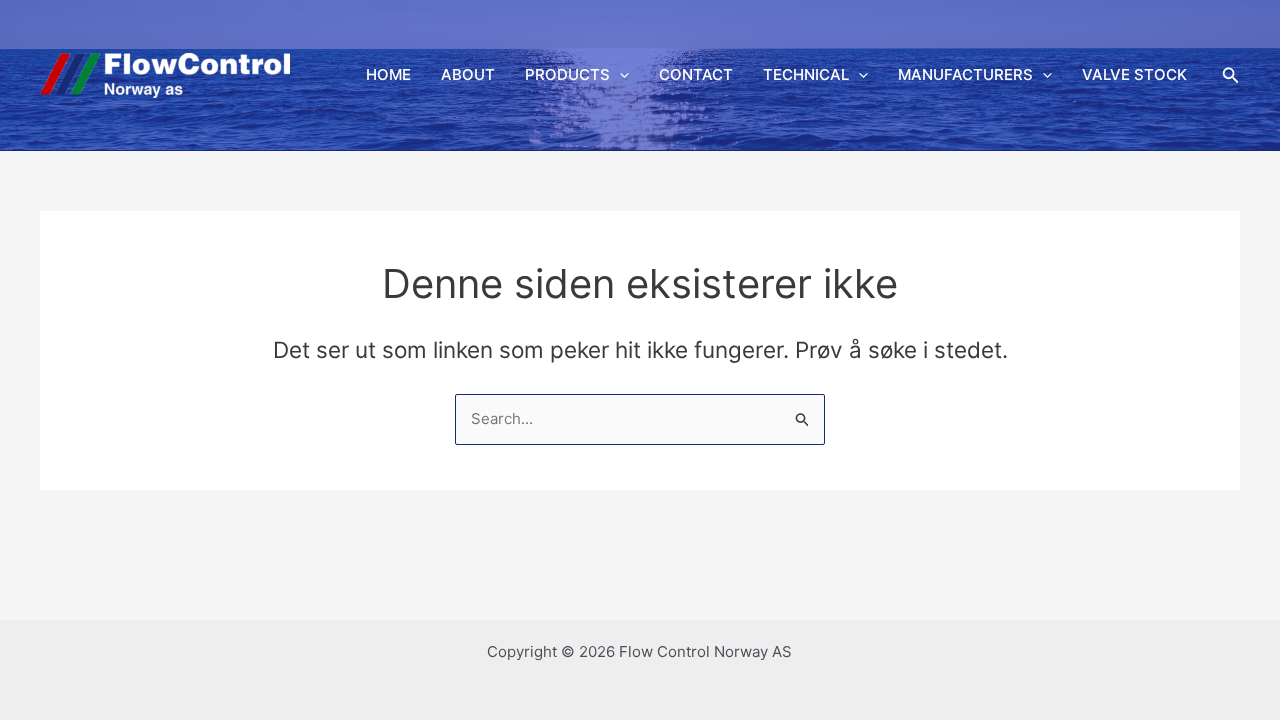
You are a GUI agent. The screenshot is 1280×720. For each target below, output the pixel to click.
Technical (806, 74)
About (468, 74)
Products (567, 74)
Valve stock (1134, 74)
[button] (619, 75)
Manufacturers (965, 74)
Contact (696, 74)
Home (388, 74)
